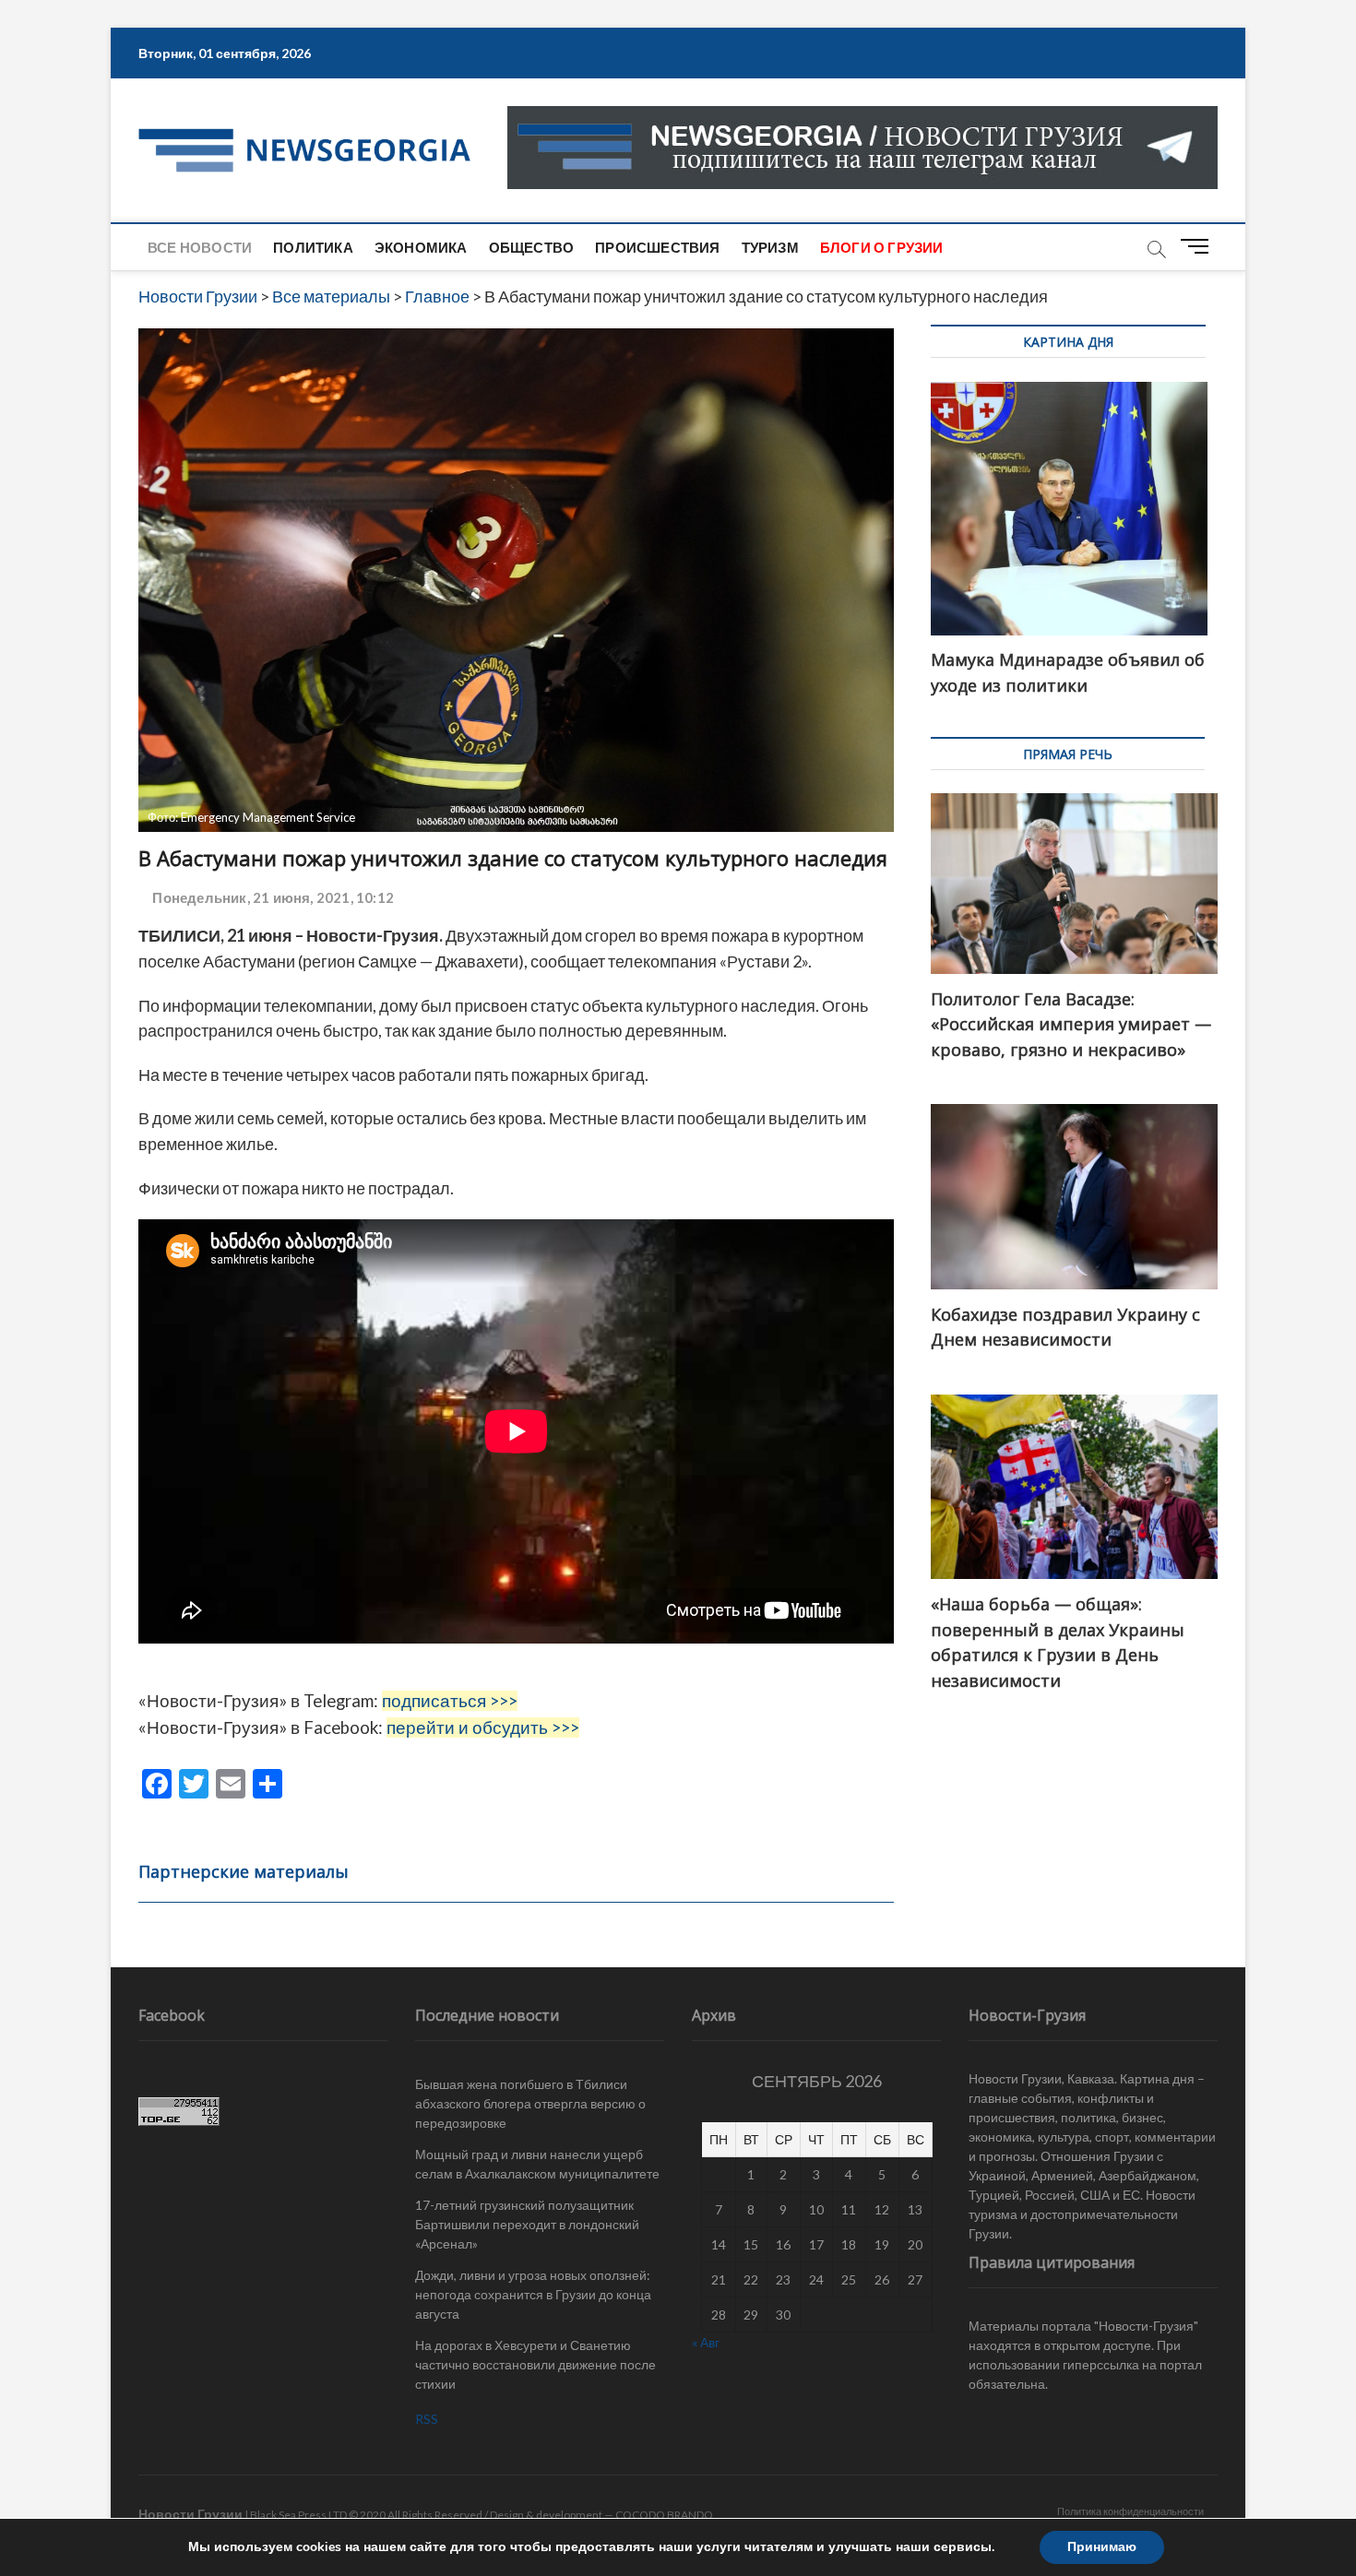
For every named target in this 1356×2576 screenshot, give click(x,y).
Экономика (421, 247)
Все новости (200, 247)
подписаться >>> (450, 1701)
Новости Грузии (190, 2514)
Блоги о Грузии (882, 247)
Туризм (770, 247)
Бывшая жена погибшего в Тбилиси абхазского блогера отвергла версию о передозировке (530, 2103)
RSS (427, 2419)
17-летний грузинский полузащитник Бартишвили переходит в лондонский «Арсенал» (527, 2224)
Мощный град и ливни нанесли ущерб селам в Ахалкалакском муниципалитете (537, 2164)
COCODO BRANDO (664, 2515)
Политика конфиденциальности (1130, 2511)
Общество (532, 247)
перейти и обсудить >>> (483, 1727)
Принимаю (1102, 2547)
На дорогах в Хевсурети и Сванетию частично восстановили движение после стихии (535, 2364)
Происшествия (657, 247)
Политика (313, 247)
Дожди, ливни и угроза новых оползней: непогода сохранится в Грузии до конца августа (533, 2294)
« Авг (706, 2342)
